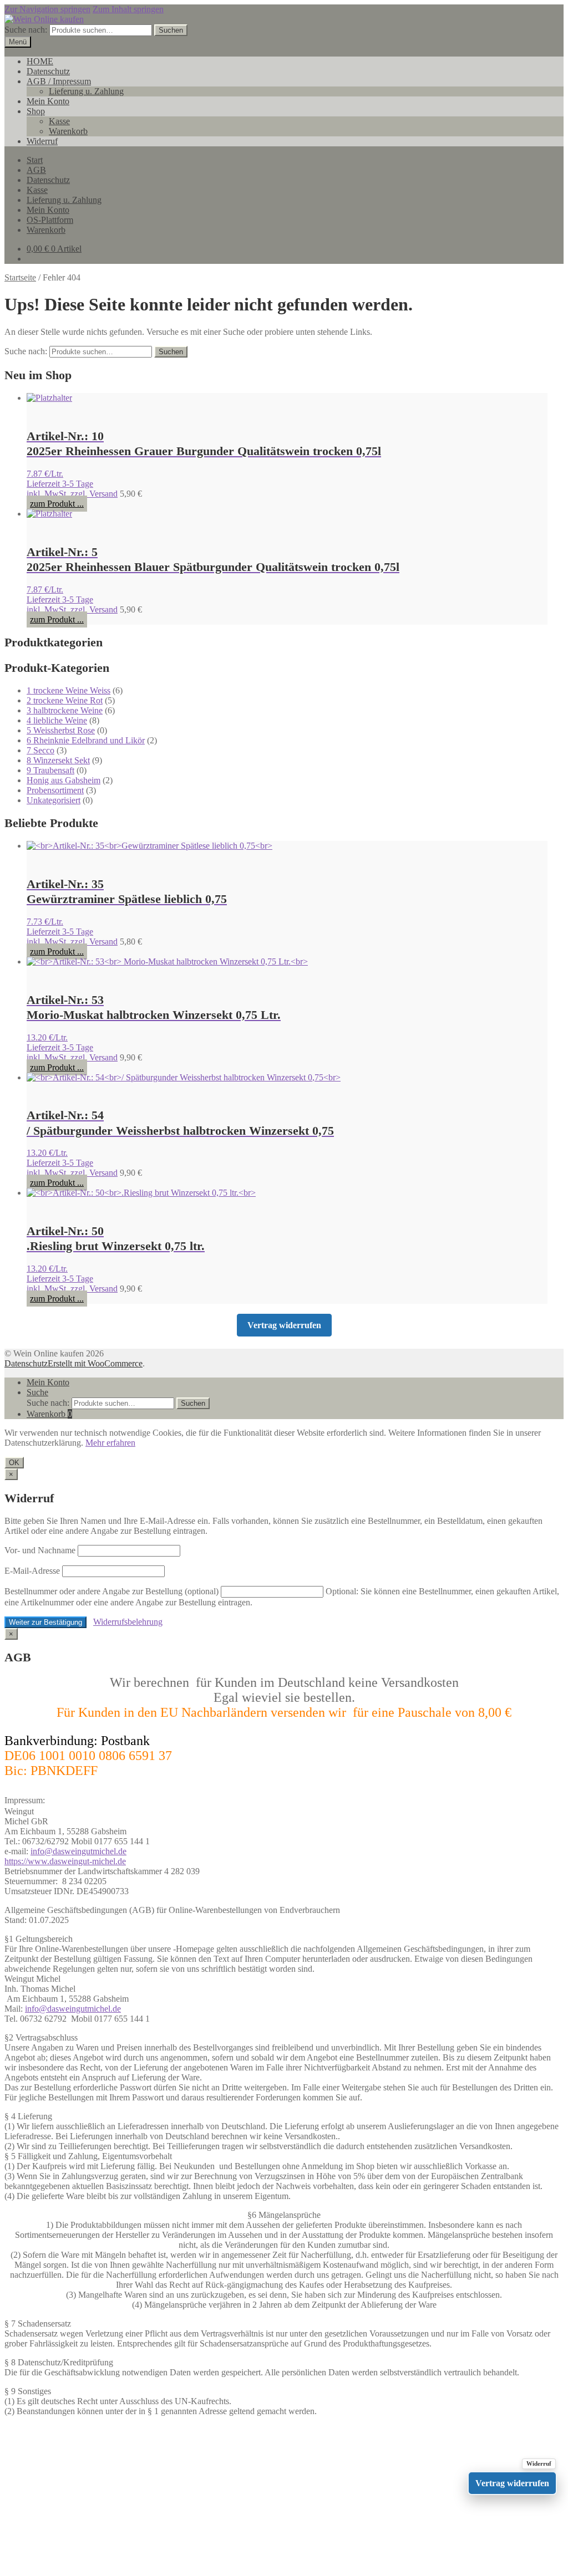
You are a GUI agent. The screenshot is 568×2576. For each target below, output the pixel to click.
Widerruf (42, 141)
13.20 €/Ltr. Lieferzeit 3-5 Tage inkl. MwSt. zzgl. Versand (72, 1047)
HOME (40, 61)
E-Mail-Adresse (32, 1571)
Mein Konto (48, 101)
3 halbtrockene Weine (65, 710)
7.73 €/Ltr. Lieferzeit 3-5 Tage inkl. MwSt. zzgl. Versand (72, 932)
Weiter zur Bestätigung (45, 1622)
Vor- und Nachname (40, 1550)
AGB (36, 170)
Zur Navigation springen (47, 9)
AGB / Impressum (59, 81)
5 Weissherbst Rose (61, 730)
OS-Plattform (50, 220)
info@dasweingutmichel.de (78, 1851)
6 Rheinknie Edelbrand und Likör (86, 740)
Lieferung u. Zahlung (86, 91)
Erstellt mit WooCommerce (95, 1363)
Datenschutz (48, 71)
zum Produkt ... (57, 504)
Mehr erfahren (110, 1443)
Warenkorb (68, 131)
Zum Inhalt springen (128, 9)
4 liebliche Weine (57, 720)
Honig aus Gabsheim (64, 780)
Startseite (20, 277)
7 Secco (40, 750)
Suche (37, 1392)
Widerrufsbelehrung (128, 1622)
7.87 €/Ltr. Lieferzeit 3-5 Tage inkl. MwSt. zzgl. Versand (72, 484)
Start (35, 160)
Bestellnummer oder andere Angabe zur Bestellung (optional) (111, 1591)
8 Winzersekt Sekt (58, 760)
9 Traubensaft (50, 770)
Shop (36, 111)
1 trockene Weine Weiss (69, 690)
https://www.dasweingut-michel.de (65, 1861)
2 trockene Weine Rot (65, 700)
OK (14, 1463)
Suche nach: (26, 30)
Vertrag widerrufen (284, 1325)
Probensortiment (55, 790)
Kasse (59, 121)
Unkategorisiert (54, 800)
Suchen (171, 30)
